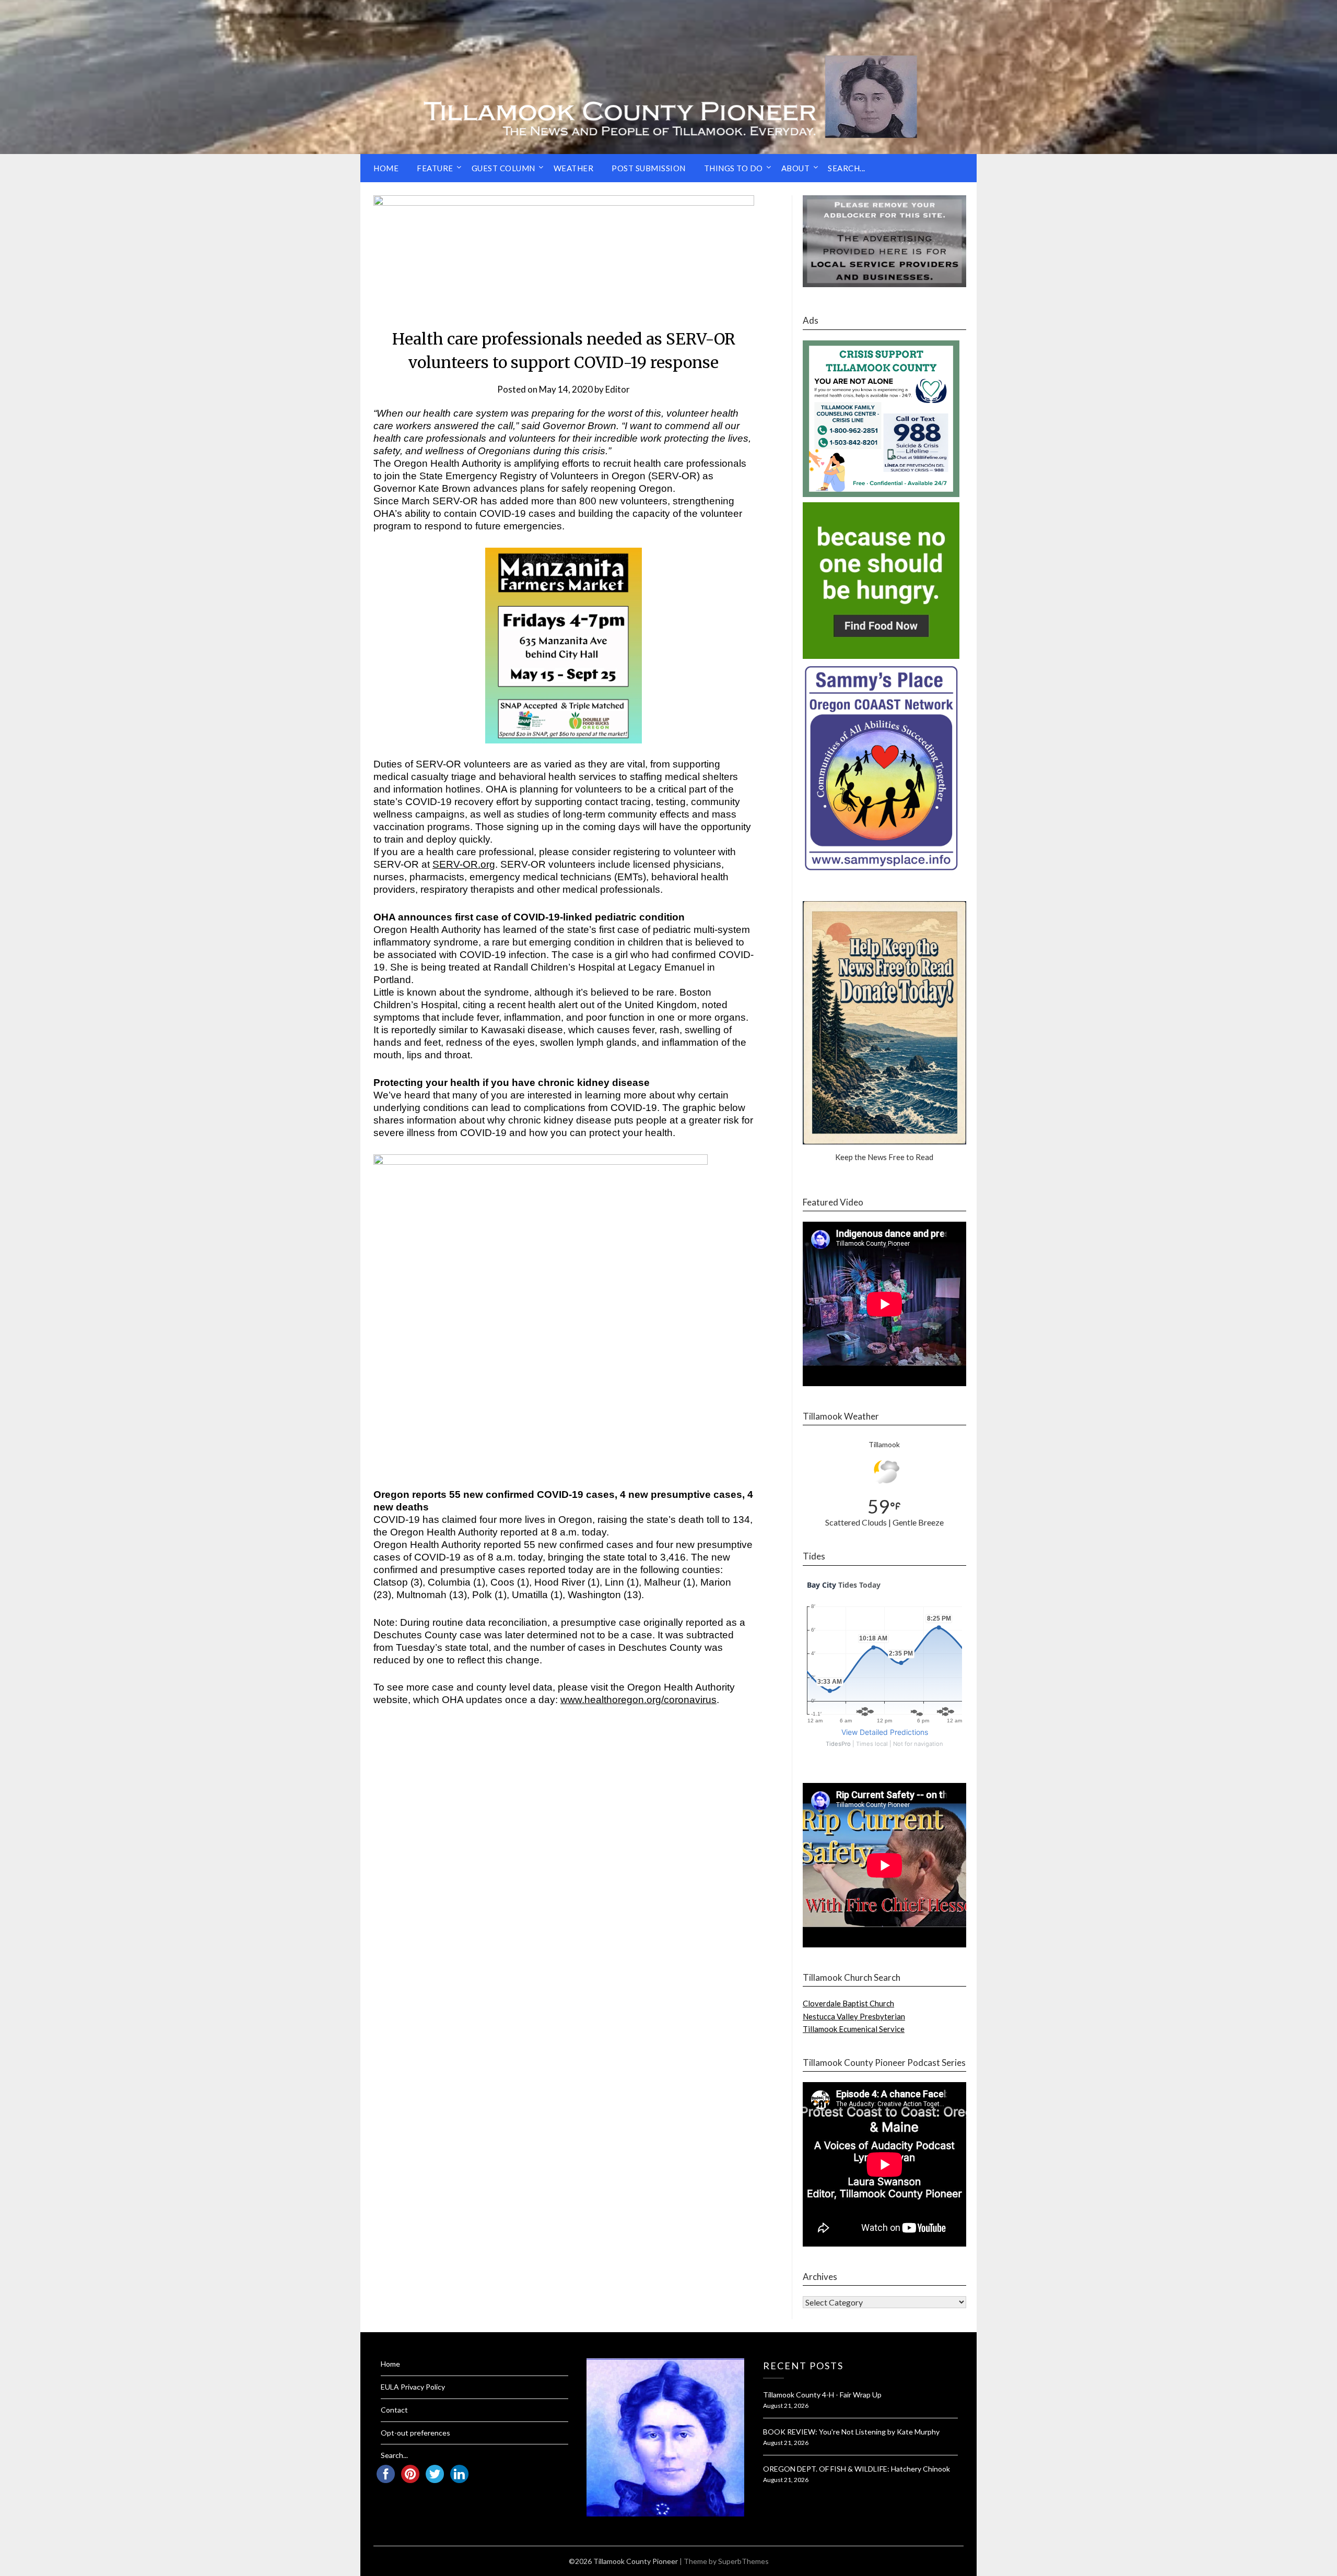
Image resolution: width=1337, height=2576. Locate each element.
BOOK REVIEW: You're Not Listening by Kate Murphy (851, 2432)
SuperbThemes (743, 2561)
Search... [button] (847, 168)
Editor (618, 389)
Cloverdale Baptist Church (848, 2003)
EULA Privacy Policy (413, 2387)
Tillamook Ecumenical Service (854, 2029)
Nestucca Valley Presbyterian (854, 2016)
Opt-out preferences (415, 2433)
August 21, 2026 (786, 2406)
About (796, 168)
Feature (435, 168)
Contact (394, 2410)
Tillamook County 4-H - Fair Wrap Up (822, 2395)
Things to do (734, 168)
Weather (574, 168)
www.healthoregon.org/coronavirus (638, 1700)
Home (386, 168)
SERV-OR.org (464, 864)
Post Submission (649, 168)
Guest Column (503, 168)
